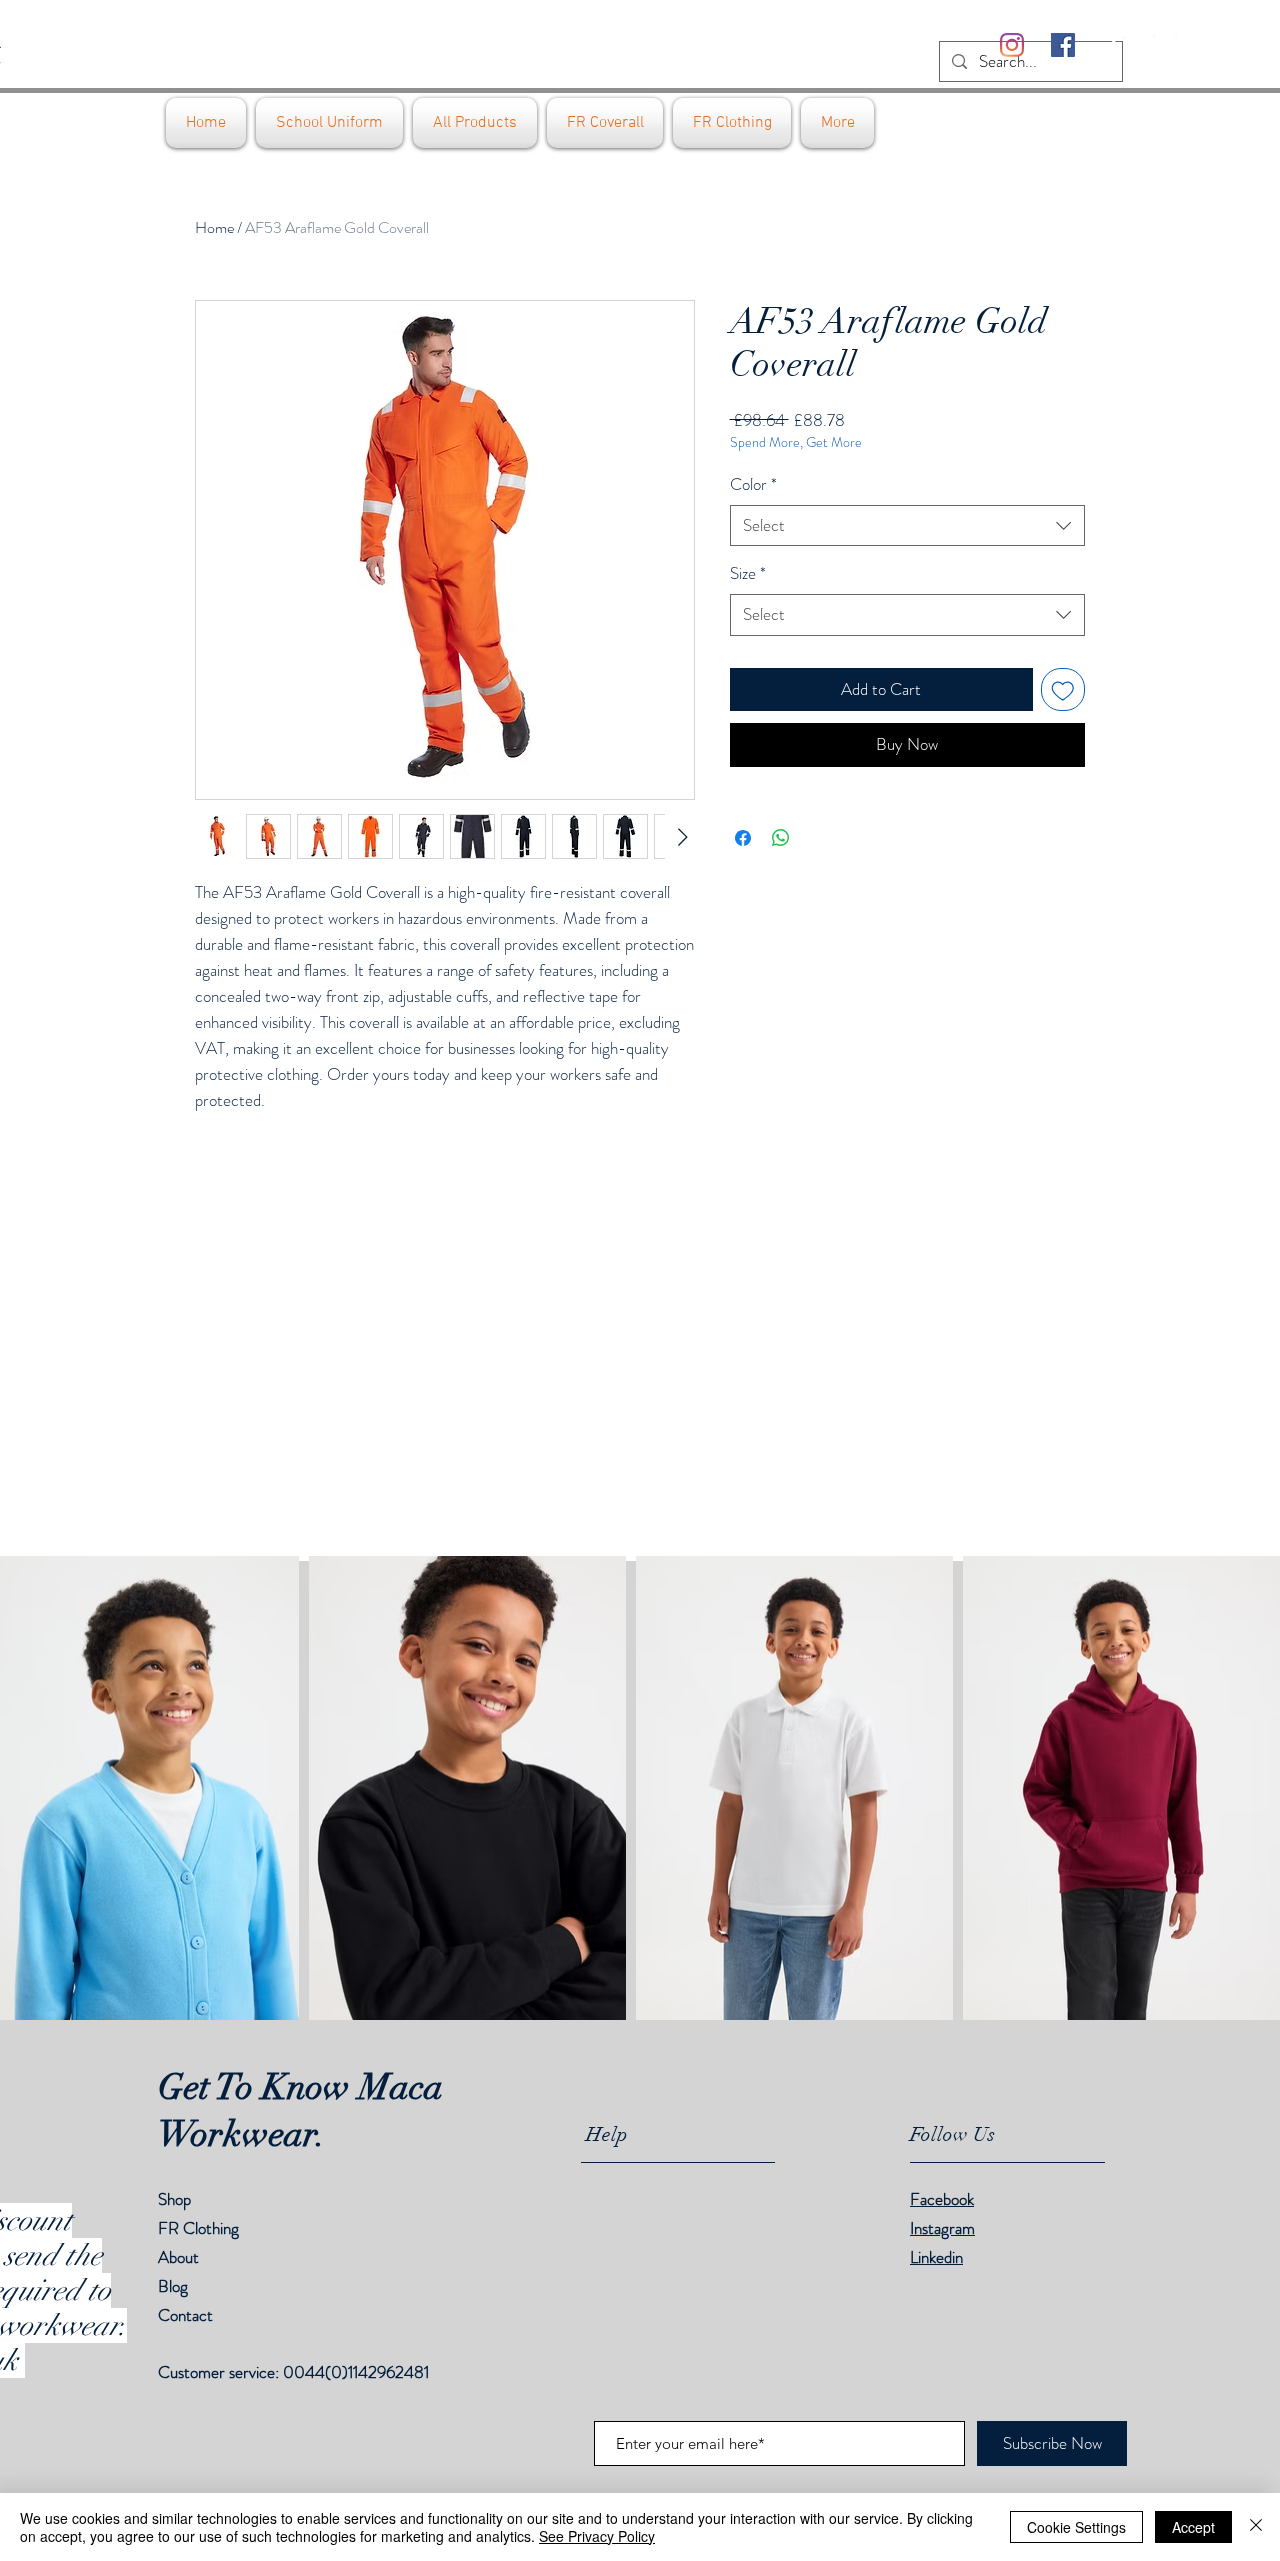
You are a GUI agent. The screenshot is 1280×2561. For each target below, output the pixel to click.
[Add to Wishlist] (1063, 690)
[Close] (1256, 2527)
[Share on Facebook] (743, 838)
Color (753, 484)
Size (748, 573)
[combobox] (907, 526)
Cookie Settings (1076, 2527)
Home (214, 227)
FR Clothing (198, 2228)
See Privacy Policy (597, 2536)
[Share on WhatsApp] (781, 838)
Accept (1193, 2527)
